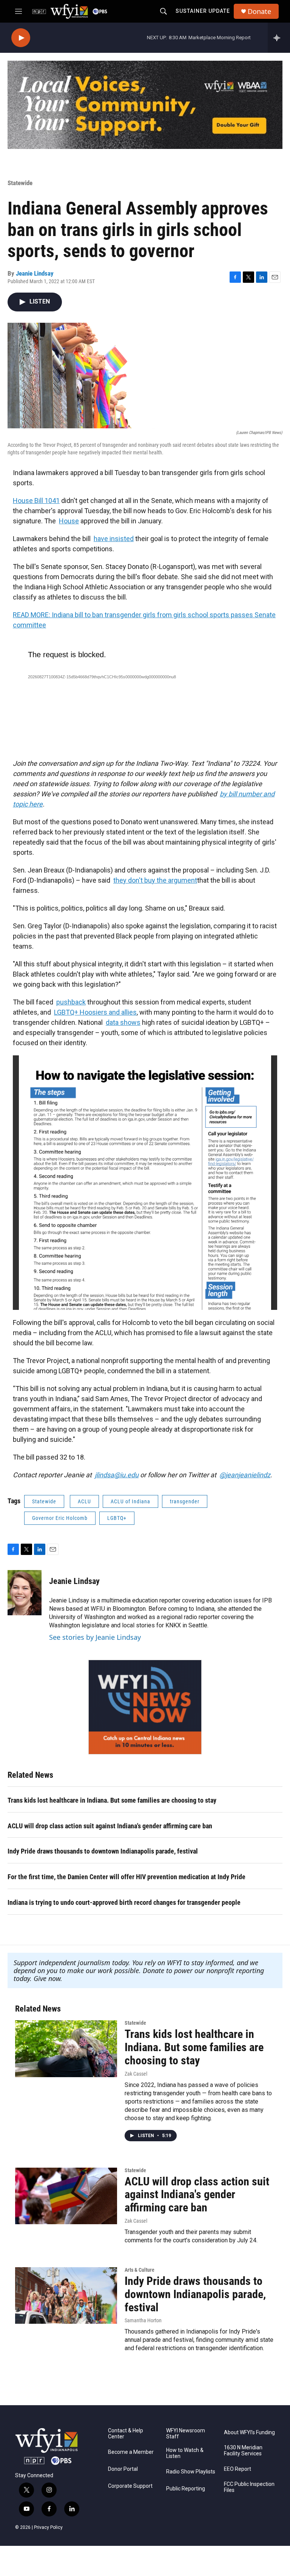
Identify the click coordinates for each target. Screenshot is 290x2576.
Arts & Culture (140, 2270)
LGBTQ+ (117, 1518)
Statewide (20, 183)
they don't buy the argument (155, 880)
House (69, 521)
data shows (123, 1022)
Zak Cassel (136, 2074)
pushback (71, 1002)
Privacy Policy (48, 2527)
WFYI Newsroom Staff (186, 2434)
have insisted (114, 539)
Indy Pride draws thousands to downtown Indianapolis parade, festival (103, 1851)
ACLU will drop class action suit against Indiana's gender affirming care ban (110, 1826)
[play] (21, 38)
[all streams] (279, 38)
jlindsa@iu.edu (117, 1475)
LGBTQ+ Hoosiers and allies (95, 1012)
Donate (259, 11)
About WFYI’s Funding (249, 2433)
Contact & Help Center (126, 2434)
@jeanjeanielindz (245, 1475)
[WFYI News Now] (145, 1707)
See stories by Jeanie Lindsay (95, 1637)
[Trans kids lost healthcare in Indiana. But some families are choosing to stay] (66, 2049)
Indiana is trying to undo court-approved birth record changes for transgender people (124, 1902)
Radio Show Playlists (191, 2472)
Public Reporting (186, 2489)
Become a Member (131, 2452)
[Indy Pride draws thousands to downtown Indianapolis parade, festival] (66, 2295)
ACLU (84, 1501)
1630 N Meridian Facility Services (243, 2451)
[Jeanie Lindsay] (25, 1593)
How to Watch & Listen (185, 2453)
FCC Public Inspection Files (249, 2487)
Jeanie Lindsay (35, 273)
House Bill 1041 (36, 501)
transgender (185, 1501)
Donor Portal (123, 2469)
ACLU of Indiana (130, 1501)
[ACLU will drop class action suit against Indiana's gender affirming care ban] (66, 2196)
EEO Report (238, 2469)
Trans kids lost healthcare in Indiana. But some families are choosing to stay (112, 1800)
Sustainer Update (203, 11)
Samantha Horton (143, 2320)
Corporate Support (130, 2486)
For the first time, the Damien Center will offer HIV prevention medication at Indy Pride (126, 1877)
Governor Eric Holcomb (60, 1518)
